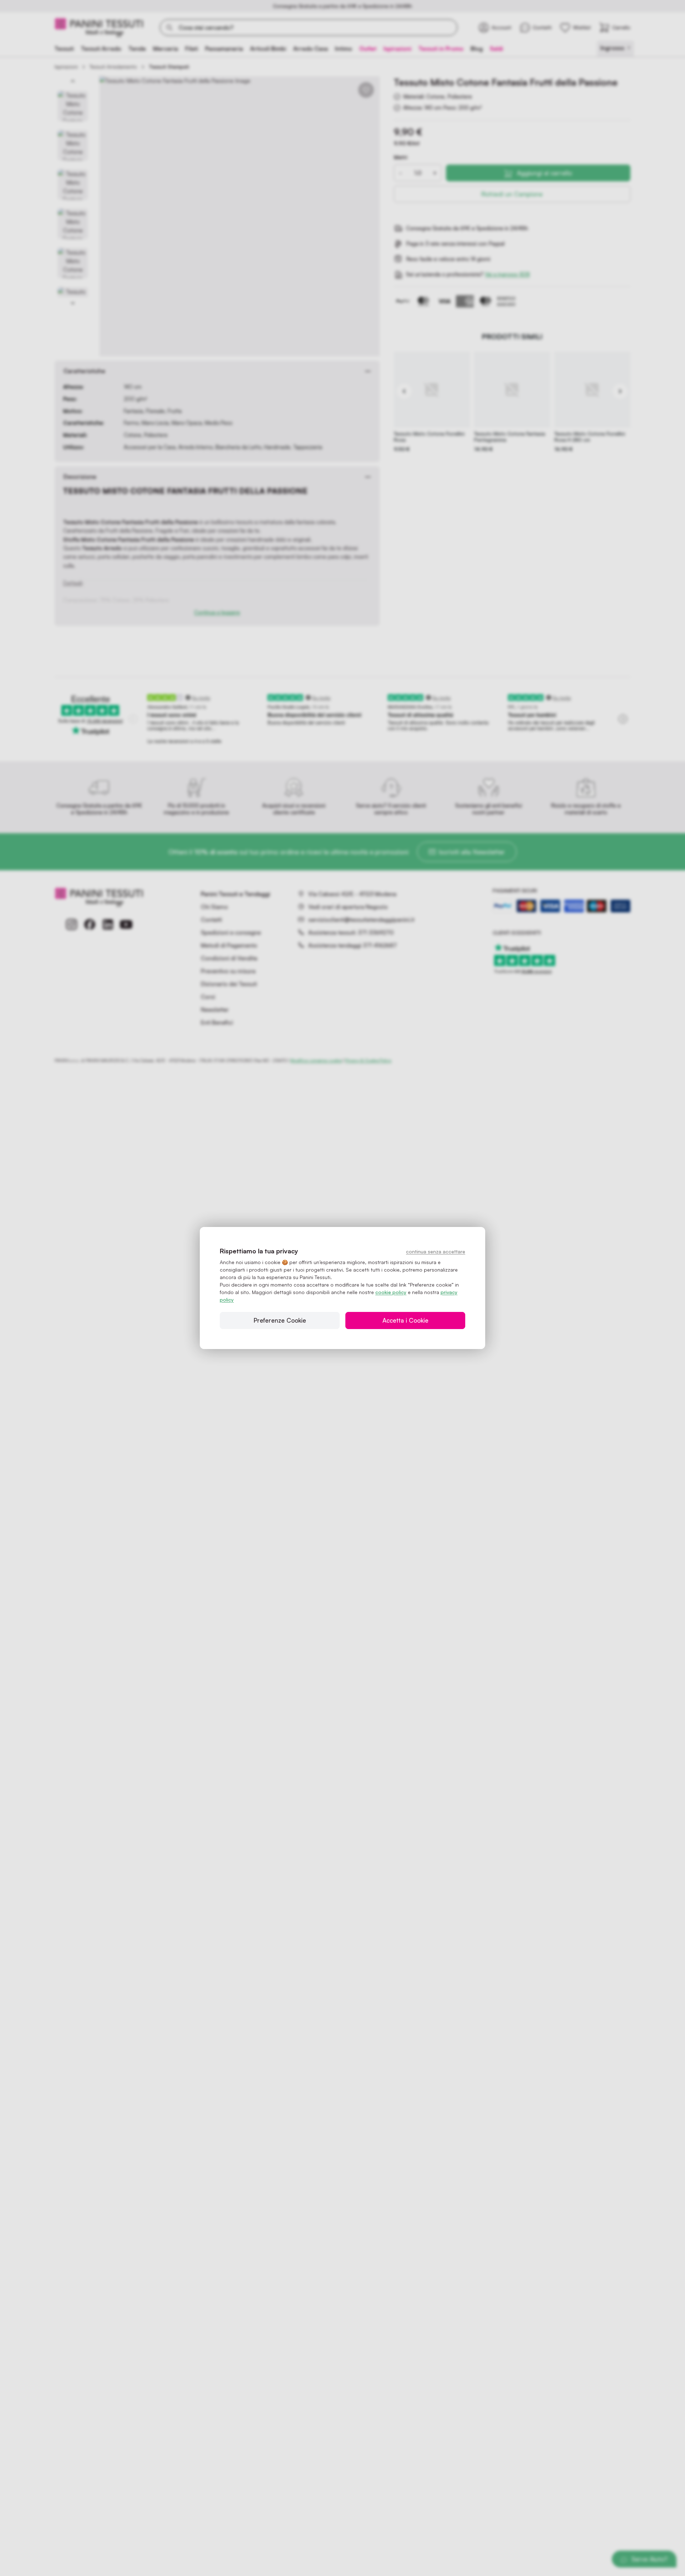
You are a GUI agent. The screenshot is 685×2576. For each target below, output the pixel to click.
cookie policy (391, 1292)
